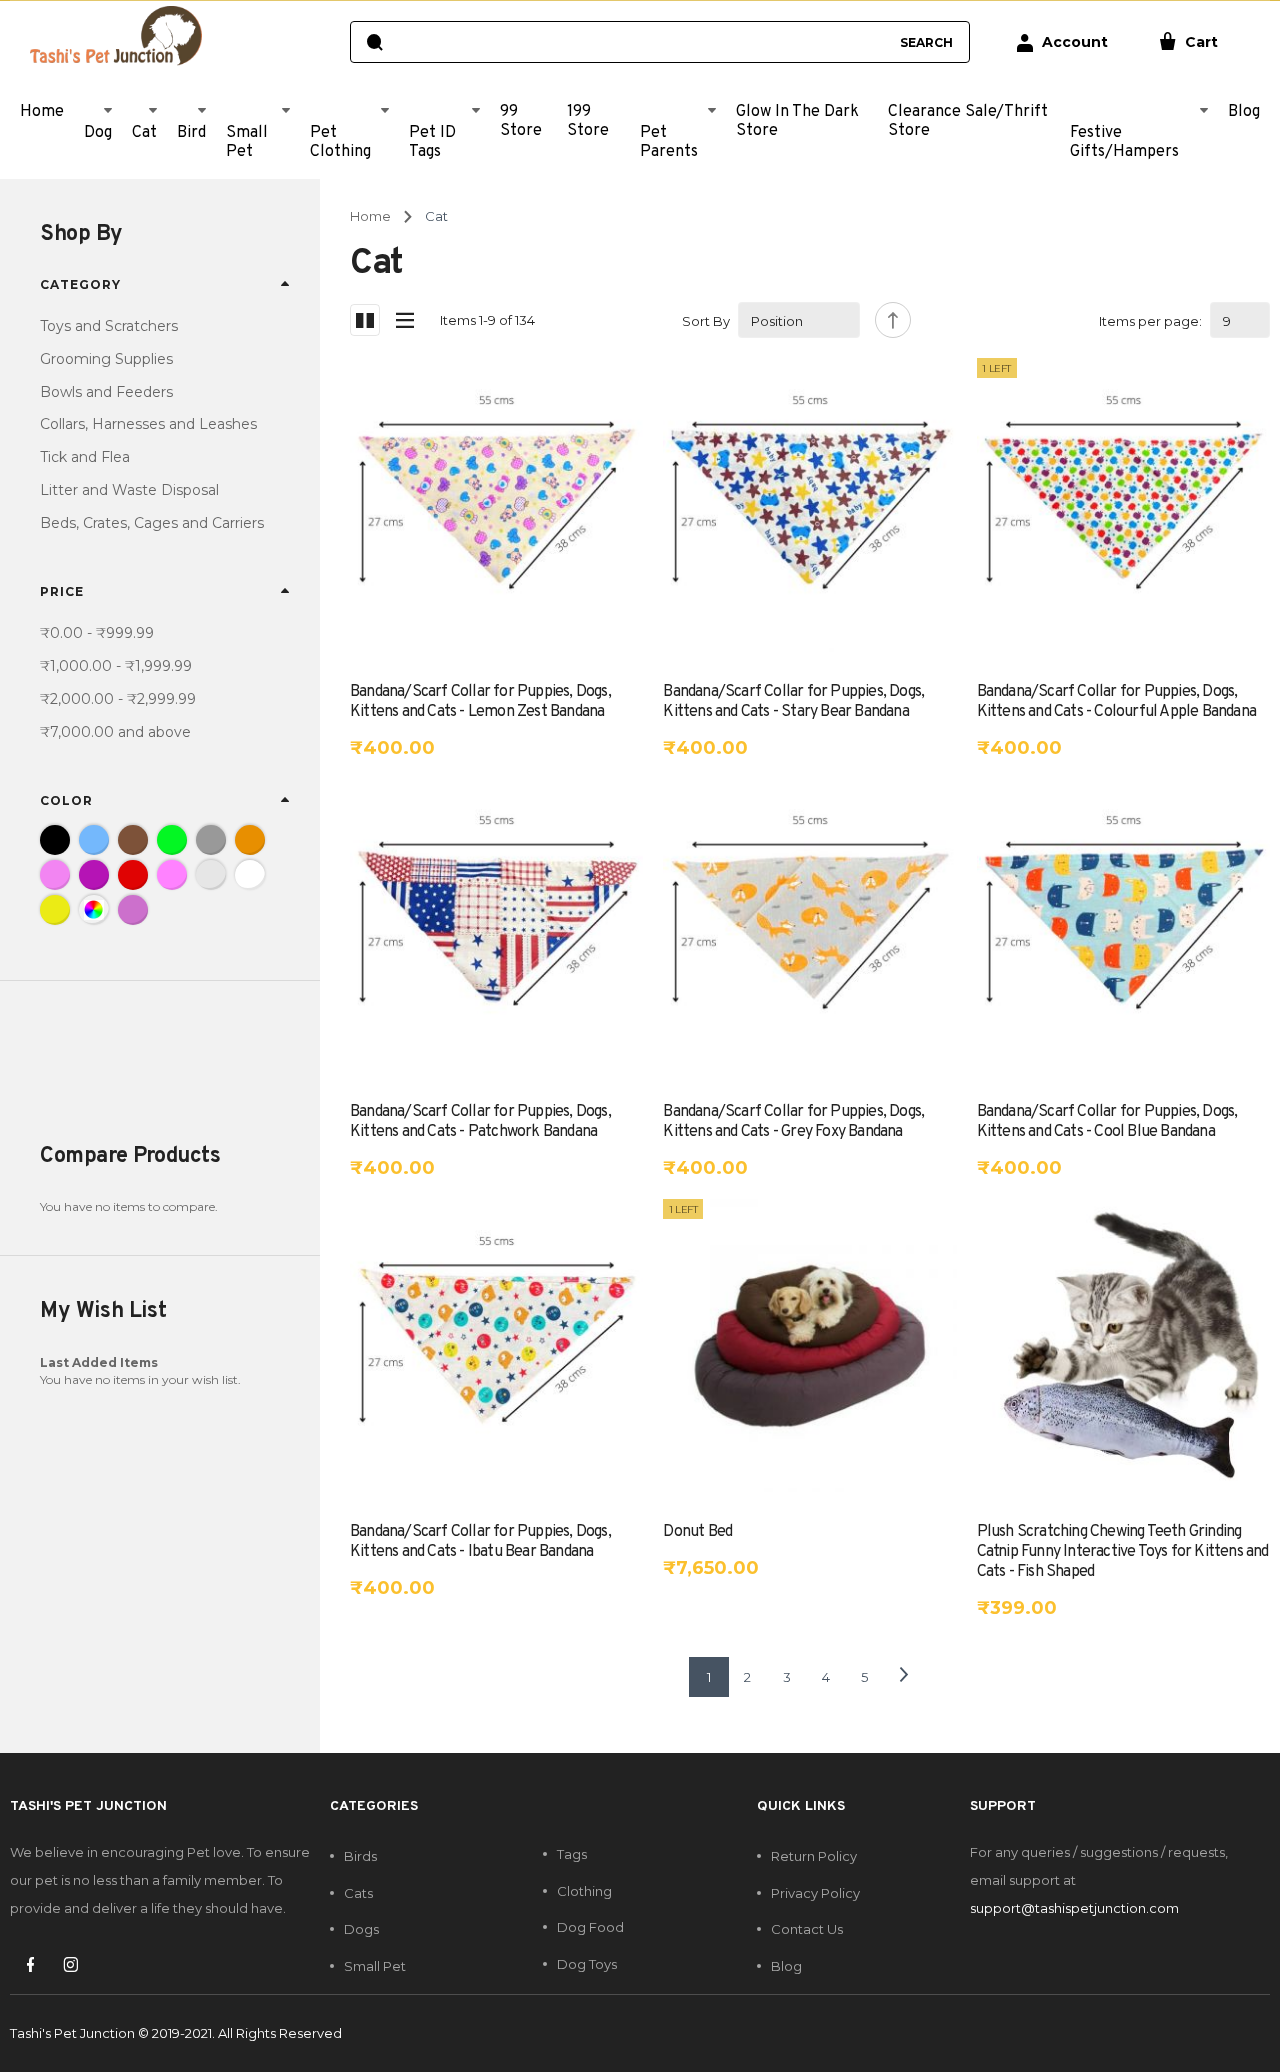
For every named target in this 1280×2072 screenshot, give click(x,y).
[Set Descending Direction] (893, 320)
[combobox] (640, 42)
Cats (358, 1893)
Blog (786, 1966)
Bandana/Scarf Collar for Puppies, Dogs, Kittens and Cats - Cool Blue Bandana (1107, 1122)
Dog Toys (587, 1964)
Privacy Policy (815, 1893)
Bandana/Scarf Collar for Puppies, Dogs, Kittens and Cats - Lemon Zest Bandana (480, 702)
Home (370, 216)
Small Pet (375, 1966)
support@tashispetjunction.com (1074, 1908)
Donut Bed (697, 1532)
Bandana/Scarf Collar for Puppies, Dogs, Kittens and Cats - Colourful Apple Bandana (1116, 702)
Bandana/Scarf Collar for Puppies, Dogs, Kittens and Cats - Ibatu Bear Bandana (480, 1542)
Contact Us (807, 1929)
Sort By (706, 321)
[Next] (904, 1677)
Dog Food (590, 1927)
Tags (572, 1854)
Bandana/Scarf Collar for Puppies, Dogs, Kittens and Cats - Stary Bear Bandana (793, 702)
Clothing (584, 1891)
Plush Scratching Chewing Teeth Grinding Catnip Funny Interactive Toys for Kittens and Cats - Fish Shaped (1123, 1552)
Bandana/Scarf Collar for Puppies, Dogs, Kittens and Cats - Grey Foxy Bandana (793, 1122)
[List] (405, 320)
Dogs (361, 1929)
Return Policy (814, 1856)
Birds (360, 1856)
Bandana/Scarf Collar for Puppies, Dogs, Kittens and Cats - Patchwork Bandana (480, 1122)
